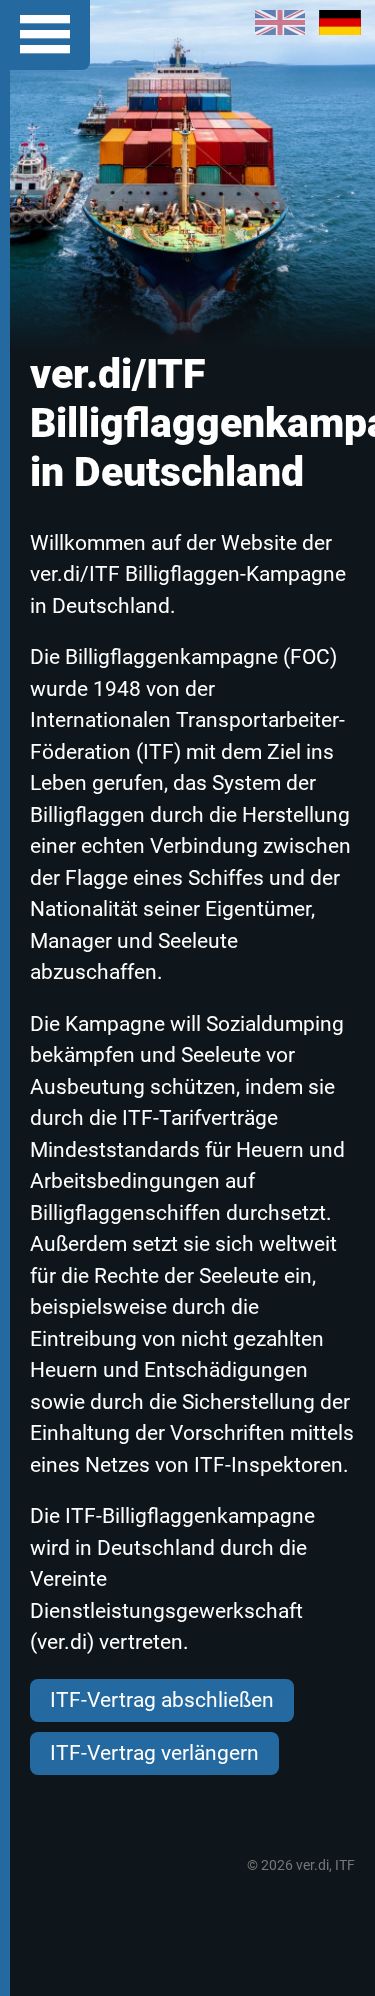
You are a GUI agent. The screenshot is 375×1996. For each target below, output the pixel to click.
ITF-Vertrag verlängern (154, 1753)
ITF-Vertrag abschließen (162, 1700)
